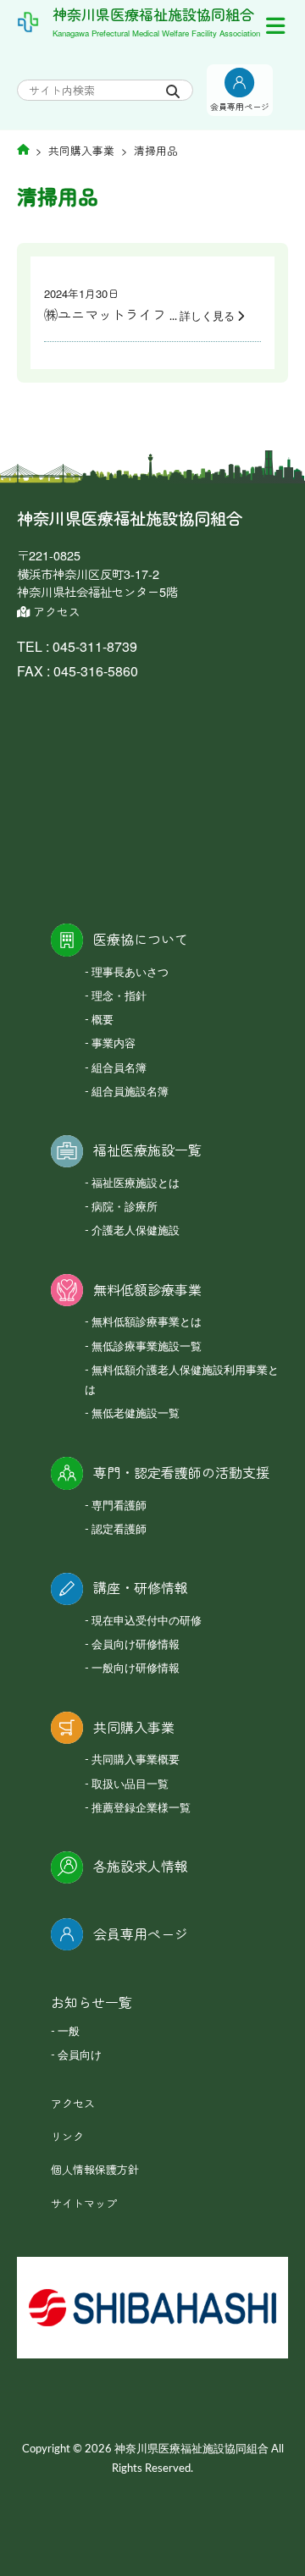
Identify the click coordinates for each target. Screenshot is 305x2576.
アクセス (55, 611)
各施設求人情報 (141, 1866)
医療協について (141, 939)
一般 (69, 2032)
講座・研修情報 (141, 1588)
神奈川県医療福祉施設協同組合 (153, 14)
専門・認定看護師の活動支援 (181, 1473)
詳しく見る (207, 317)
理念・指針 (119, 997)
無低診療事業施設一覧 (147, 1347)
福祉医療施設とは (136, 1184)
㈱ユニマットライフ (107, 314)
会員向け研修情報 (136, 1645)
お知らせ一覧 (91, 2002)
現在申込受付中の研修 (147, 1622)
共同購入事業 (134, 1727)
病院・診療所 (125, 1208)
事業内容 (114, 1044)
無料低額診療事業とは (147, 1323)
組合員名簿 (119, 1069)
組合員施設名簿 (130, 1092)
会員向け (80, 2056)
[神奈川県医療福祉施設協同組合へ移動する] (23, 149)
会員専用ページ (141, 1934)
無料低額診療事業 (147, 1290)
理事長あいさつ (130, 973)
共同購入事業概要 (136, 1760)
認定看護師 (119, 1530)
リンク (67, 2136)
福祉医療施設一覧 (147, 1150)
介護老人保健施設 (136, 1231)
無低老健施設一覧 (136, 1414)
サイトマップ (84, 2203)
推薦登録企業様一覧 (141, 1809)
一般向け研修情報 (136, 1669)
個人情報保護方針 (95, 2169)
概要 (103, 1020)
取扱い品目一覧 (130, 1785)
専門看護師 (119, 1506)
